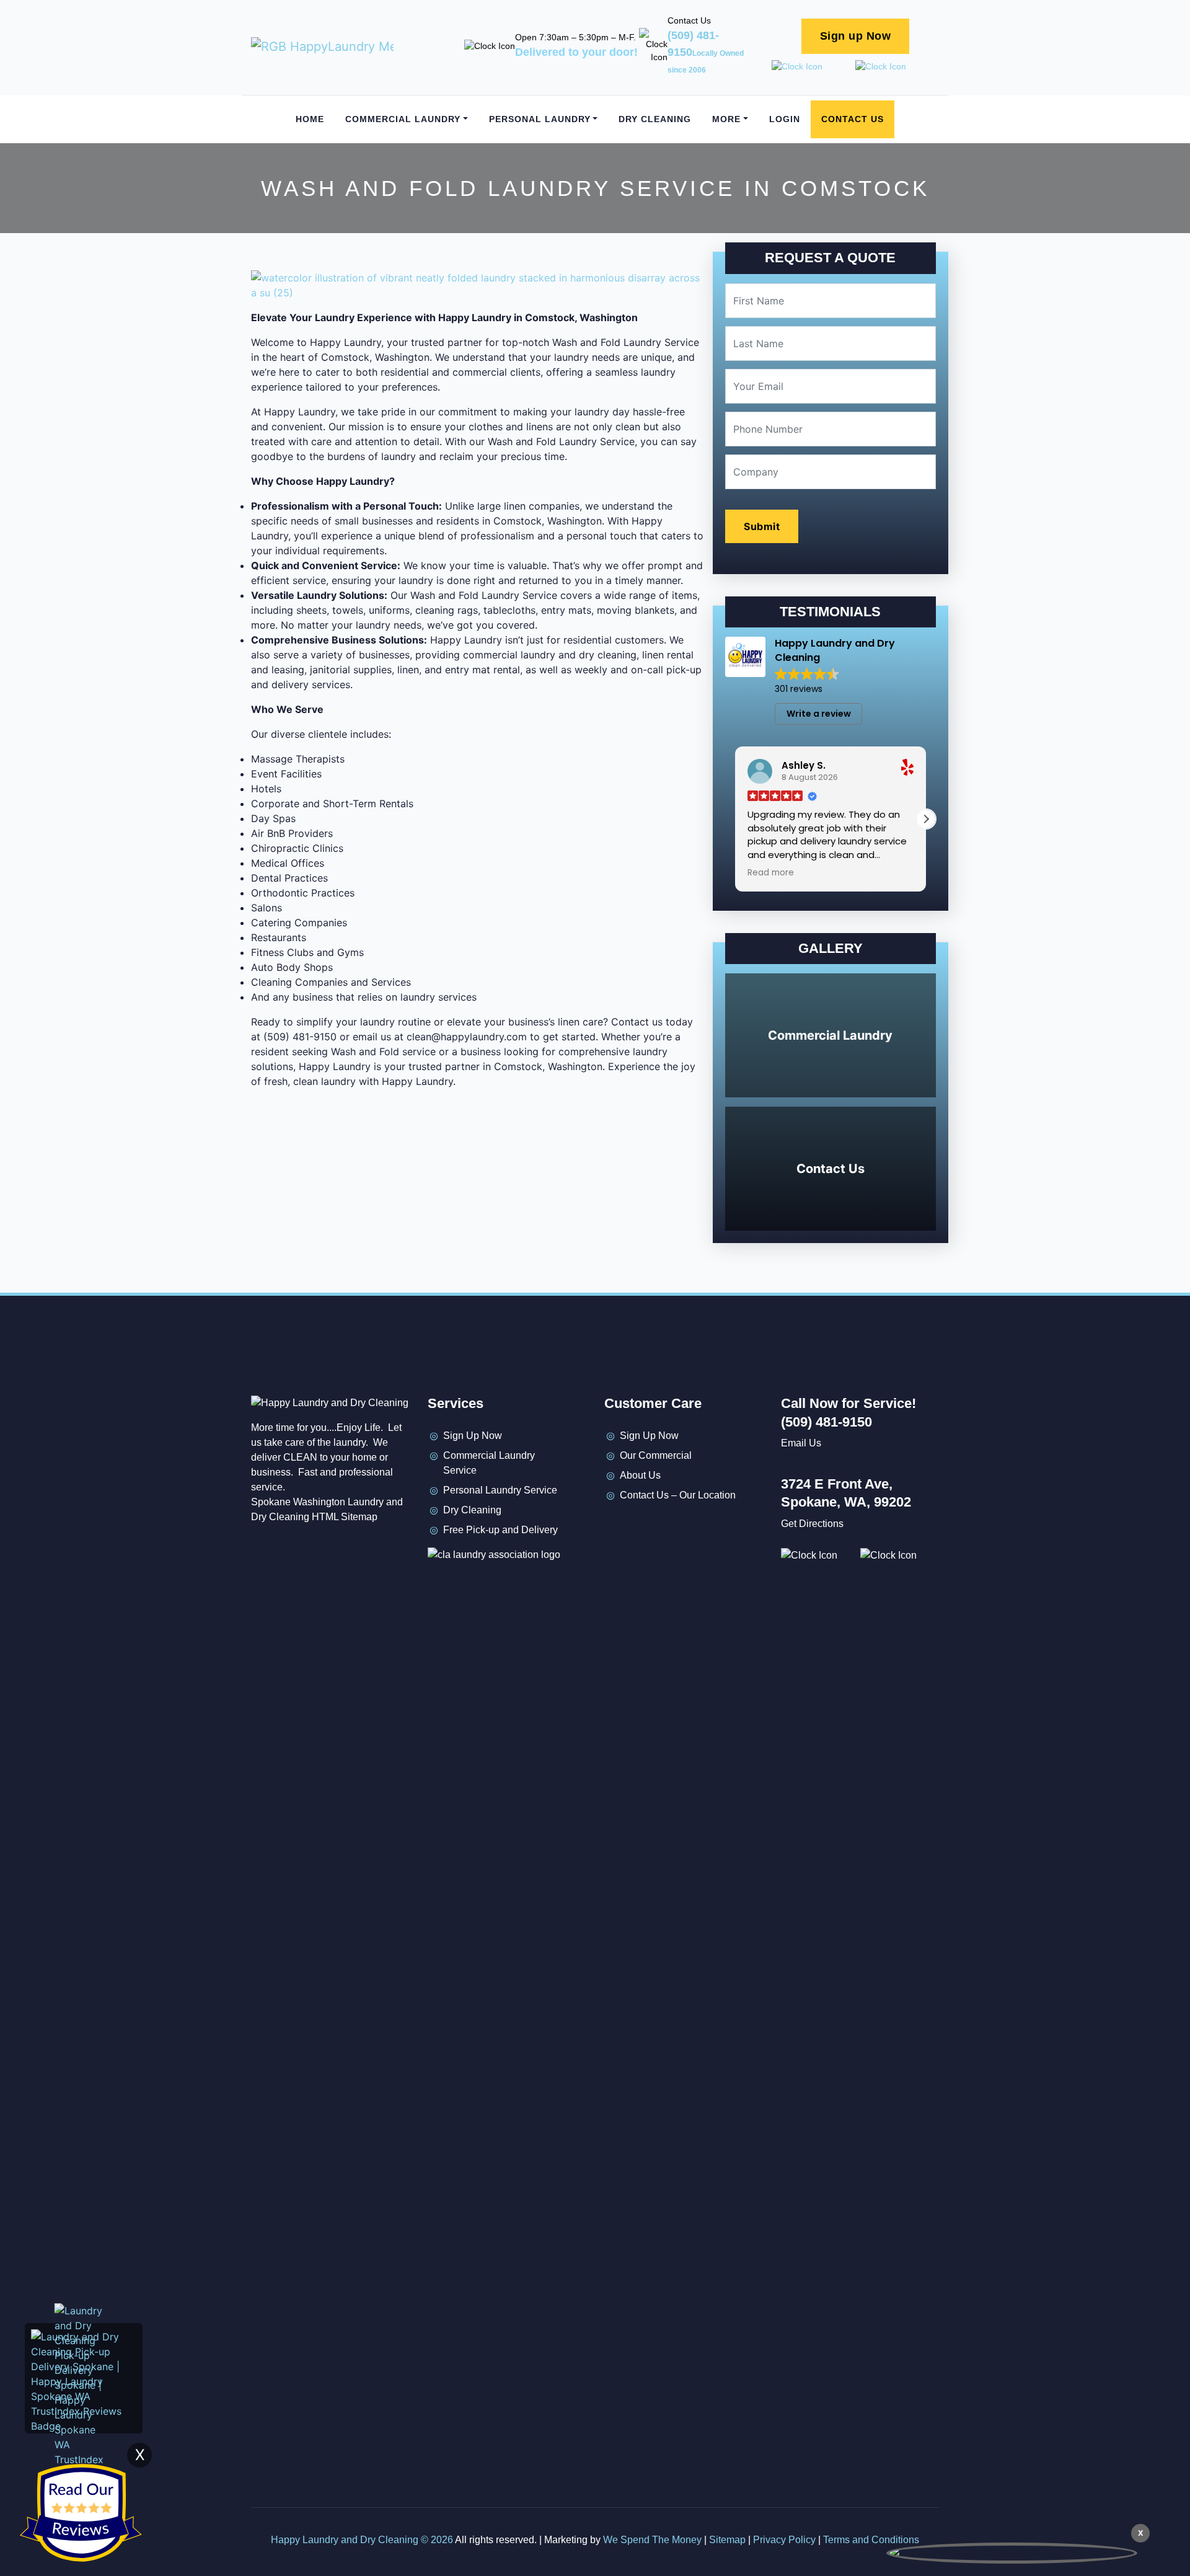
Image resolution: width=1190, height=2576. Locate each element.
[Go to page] (322, 46)
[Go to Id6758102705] (897, 67)
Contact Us (853, 119)
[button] (926, 819)
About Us (640, 1475)
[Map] (708, 1528)
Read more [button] (771, 873)
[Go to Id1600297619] (900, 1555)
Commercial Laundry (403, 119)
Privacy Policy (784, 2540)
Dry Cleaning (655, 119)
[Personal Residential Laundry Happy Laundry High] (1012, 2553)
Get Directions (812, 1524)
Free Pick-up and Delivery (500, 1530)
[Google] (684, 1528)
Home (310, 119)
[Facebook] (614, 1528)
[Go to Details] (813, 67)
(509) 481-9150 (706, 52)
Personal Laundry (540, 119)
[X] (637, 1528)
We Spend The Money (652, 2540)
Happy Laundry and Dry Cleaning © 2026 (363, 2540)
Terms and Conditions (871, 2540)
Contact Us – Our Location (678, 1495)
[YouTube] (661, 1528)
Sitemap (727, 2540)
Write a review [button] (819, 714)
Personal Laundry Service (500, 1490)
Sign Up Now (473, 1436)
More (726, 119)
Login (785, 119)
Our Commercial (656, 1455)
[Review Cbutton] (81, 2513)
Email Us (801, 1443)
